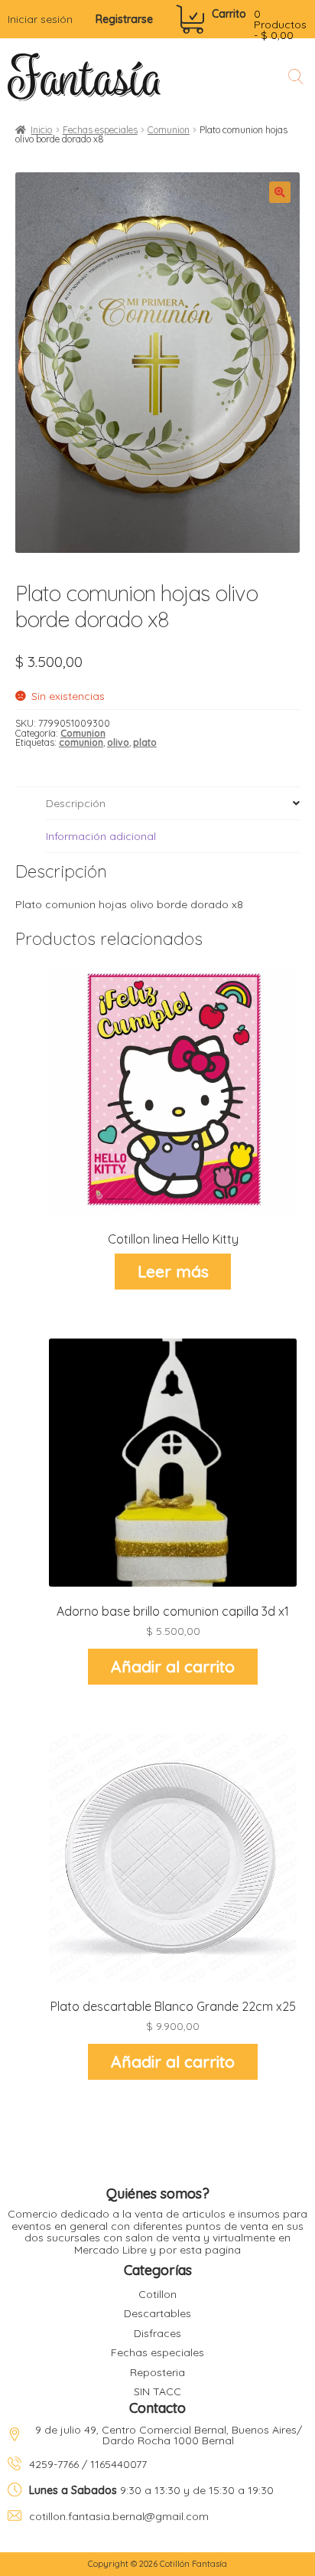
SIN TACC (157, 2391)
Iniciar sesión (40, 19)
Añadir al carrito (173, 1666)
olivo (118, 742)
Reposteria (157, 2372)
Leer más (173, 1271)
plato (145, 742)
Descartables (157, 2313)
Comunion (169, 130)
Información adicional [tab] (101, 836)
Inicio (41, 130)
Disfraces (157, 2333)
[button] (280, 192)
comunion (81, 742)
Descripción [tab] (76, 803)
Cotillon (157, 2294)
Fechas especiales (100, 130)
